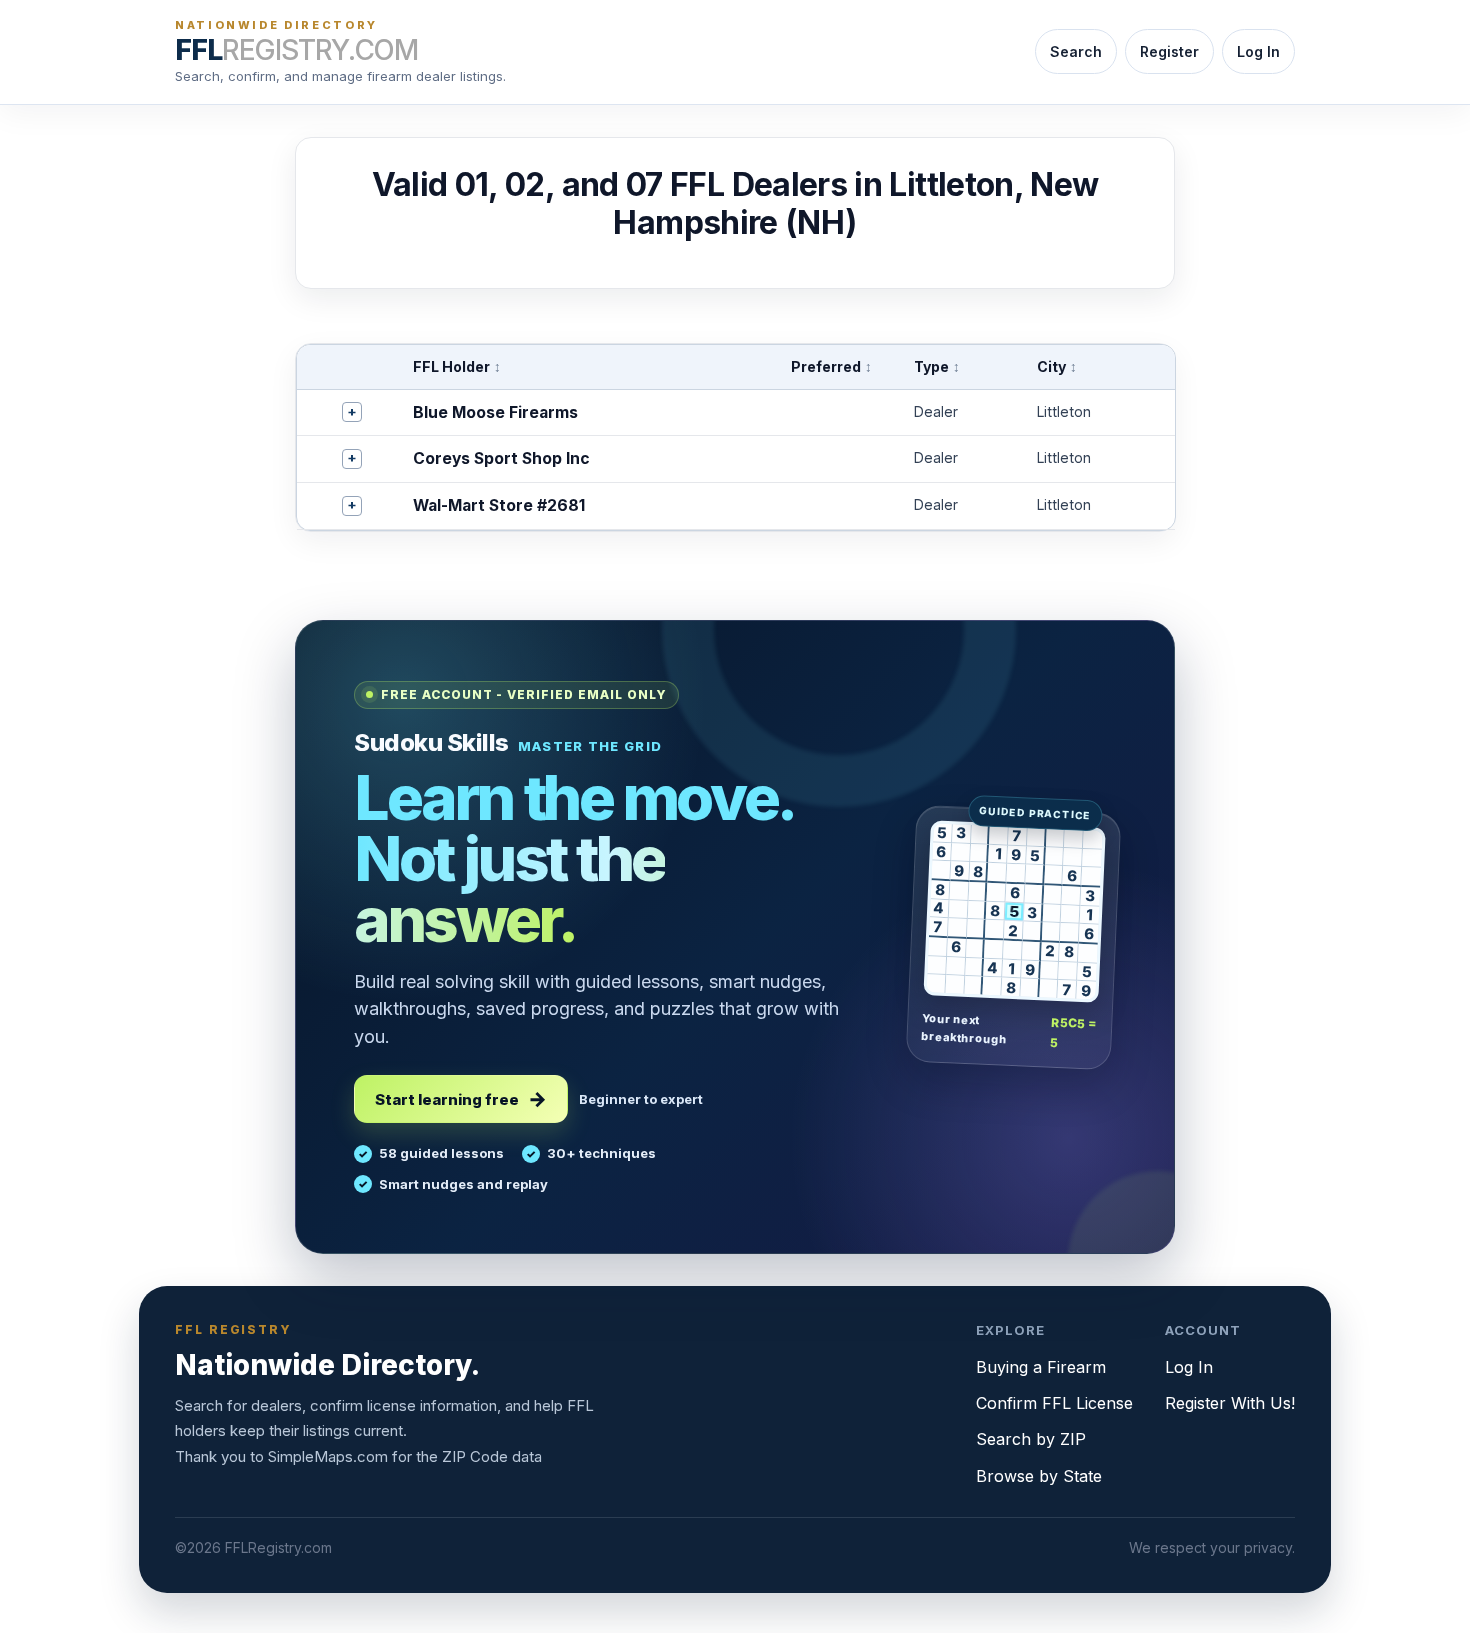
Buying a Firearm (1041, 1367)
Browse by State (1039, 1476)
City (1057, 366)
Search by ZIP (1031, 1439)
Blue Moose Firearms (495, 412)
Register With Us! (1230, 1403)
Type (937, 366)
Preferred (831, 366)
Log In (1258, 51)
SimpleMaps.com (328, 1456)
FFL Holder (457, 366)
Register (1169, 51)
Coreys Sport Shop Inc (501, 458)
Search (1076, 51)
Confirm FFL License (1054, 1403)
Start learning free (447, 1099)
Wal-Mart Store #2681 (499, 505)
